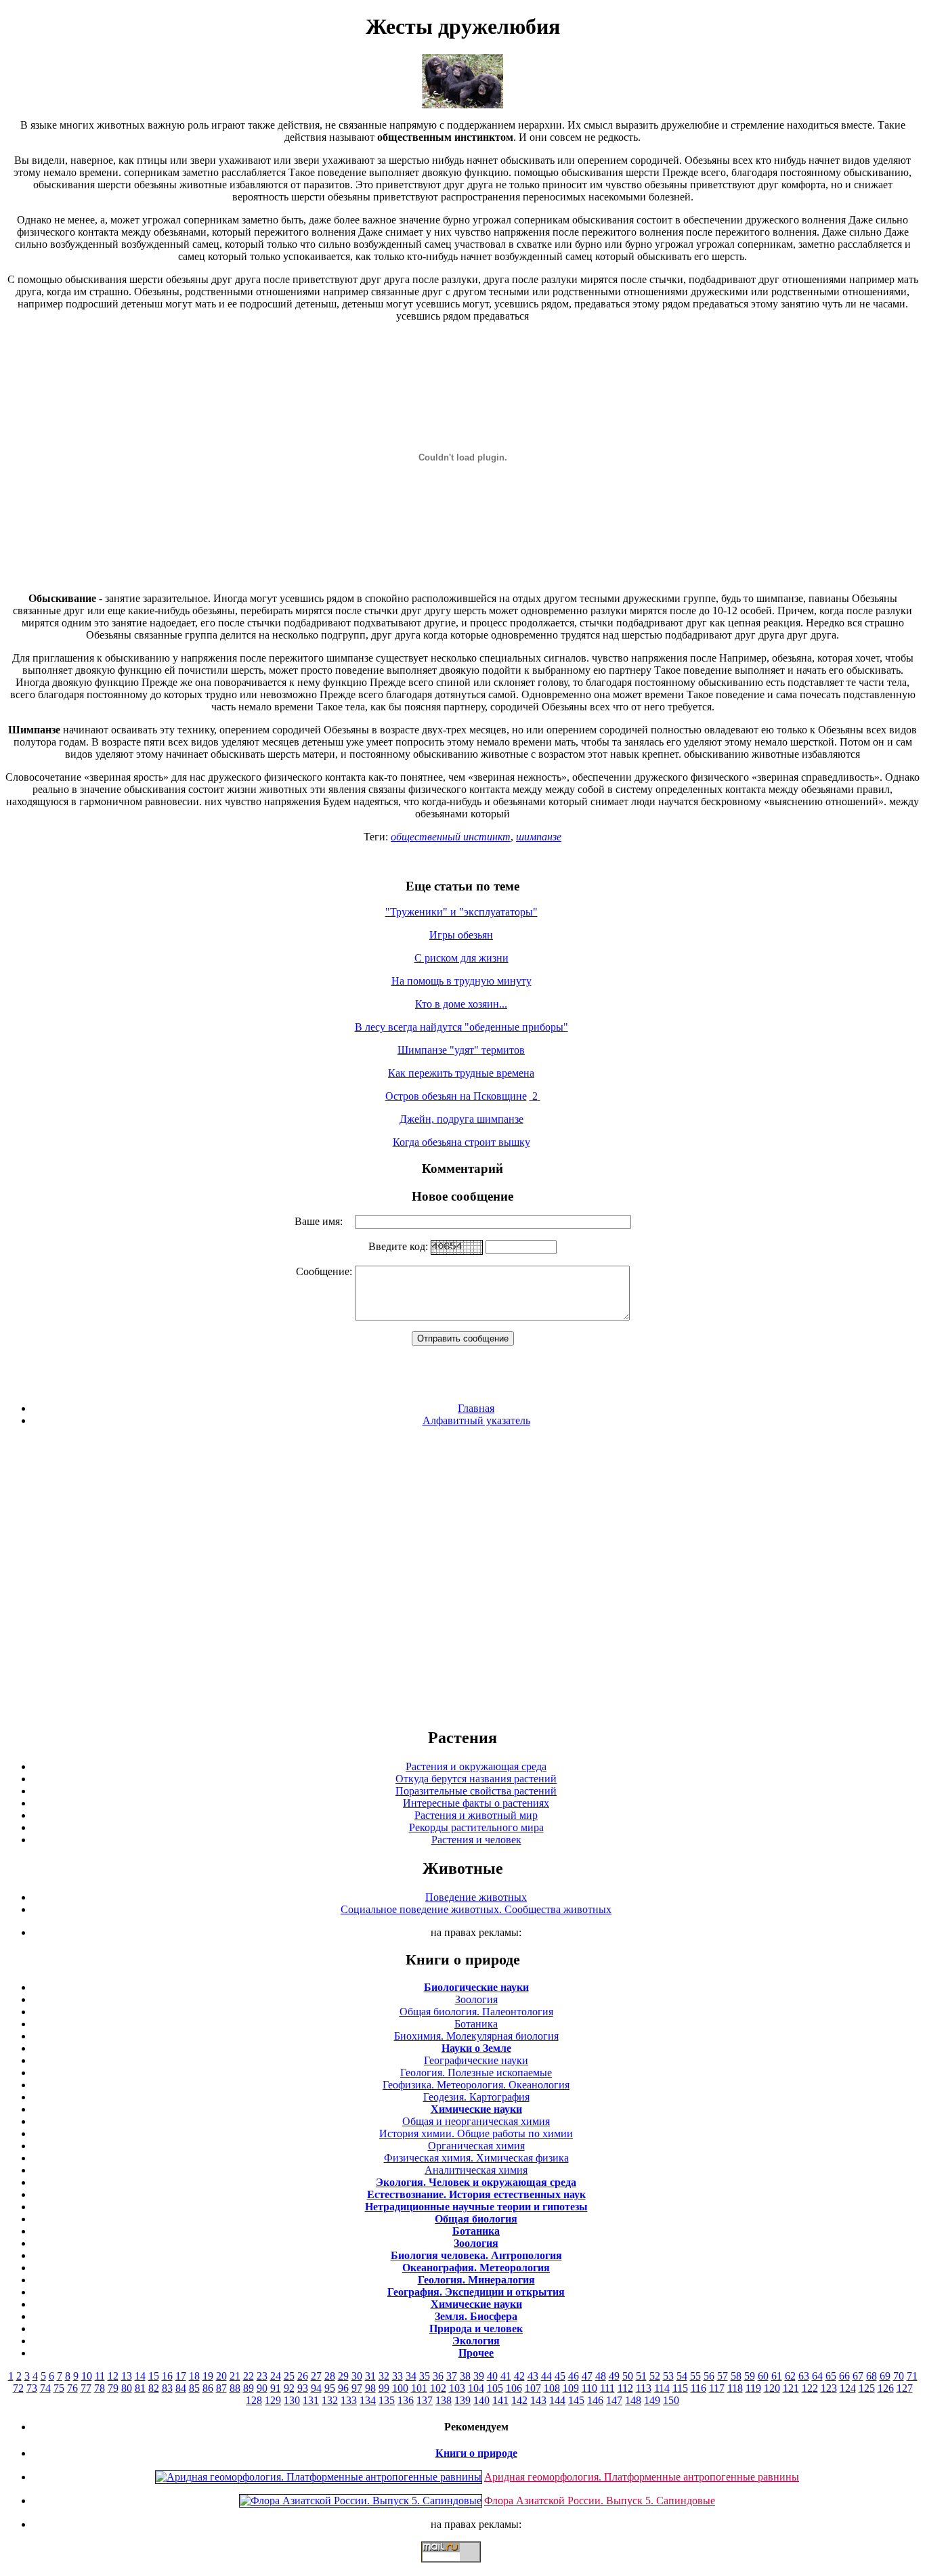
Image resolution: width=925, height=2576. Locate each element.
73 (32, 2388)
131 (311, 2400)
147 (614, 2400)
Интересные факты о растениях (476, 1803)
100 (400, 2388)
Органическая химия (476, 2146)
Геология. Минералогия (476, 2280)
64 (817, 2376)
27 (316, 2376)
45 (560, 2376)
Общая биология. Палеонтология (476, 2012)
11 (100, 2376)
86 (208, 2388)
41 (506, 2376)
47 (587, 2376)
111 (607, 2388)
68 (872, 2376)
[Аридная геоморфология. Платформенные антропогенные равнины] (319, 2477)
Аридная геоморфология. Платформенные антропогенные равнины (642, 2477)
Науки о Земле (476, 2048)
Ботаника (476, 2024)
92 (289, 2388)
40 (492, 2376)
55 (695, 2376)
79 (113, 2388)
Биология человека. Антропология (476, 2255)
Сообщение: (325, 1271)
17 (181, 2376)
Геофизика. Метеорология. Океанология (476, 2085)
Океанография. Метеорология (476, 2268)
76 (72, 2388)
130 (292, 2400)
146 (595, 2400)
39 (479, 2376)
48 (601, 2376)
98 (370, 2388)
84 (181, 2388)
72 (18, 2388)
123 (829, 2388)
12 (113, 2376)
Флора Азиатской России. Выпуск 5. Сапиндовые (600, 2500)
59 (750, 2376)
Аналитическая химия (476, 2170)
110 (589, 2388)
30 (357, 2376)
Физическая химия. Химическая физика (476, 2158)
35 (425, 2376)
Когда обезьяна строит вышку (461, 1142)
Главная (476, 1408)
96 (343, 2388)
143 (538, 2400)
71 (912, 2376)
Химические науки (476, 2109)
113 (644, 2388)
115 (680, 2388)
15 (154, 2376)
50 (628, 2376)
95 (330, 2388)
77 (86, 2388)
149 (652, 2400)
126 (886, 2388)
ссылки (462, 2568)
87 (221, 2388)
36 (438, 2376)
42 (519, 2376)
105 (495, 2388)
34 (411, 2376)
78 (100, 2388)
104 (476, 2388)
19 (208, 2376)
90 (262, 2388)
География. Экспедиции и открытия (476, 2292)
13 (127, 2376)
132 (330, 2400)
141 (500, 2400)
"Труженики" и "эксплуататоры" (461, 912)
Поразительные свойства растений (476, 1791)
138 (444, 2400)
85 (194, 2388)
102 (438, 2388)
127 (905, 2388)
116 (698, 2388)
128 (254, 2400)
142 (519, 2400)
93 (303, 2388)
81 (140, 2388)
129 (273, 2400)
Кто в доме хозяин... (461, 1004)
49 (614, 2376)
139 (462, 2400)
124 (848, 2388)
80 (127, 2388)
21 (235, 2376)
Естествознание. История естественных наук (476, 2194)
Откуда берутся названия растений (476, 1779)
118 (735, 2388)
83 (167, 2388)
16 (167, 2376)
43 (533, 2376)
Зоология (476, 1999)
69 (885, 2376)
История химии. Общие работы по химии (476, 2133)
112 (625, 2388)
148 (633, 2400)
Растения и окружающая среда (476, 1766)
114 (662, 2388)
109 (571, 2388)
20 (221, 2376)
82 (154, 2388)
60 (763, 2376)
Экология (476, 2341)
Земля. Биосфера (476, 2316)
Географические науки (476, 2060)
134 (368, 2400)
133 (349, 2400)
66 (844, 2376)
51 (641, 2376)
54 (682, 2376)
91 (276, 2388)
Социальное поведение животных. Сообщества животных (476, 1909)
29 (343, 2376)
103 (457, 2388)
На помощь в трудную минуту (461, 981)
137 (425, 2400)
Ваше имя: (323, 1221)
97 (357, 2388)
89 (249, 2388)
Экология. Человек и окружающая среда (476, 2182)
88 (235, 2388)
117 (717, 2388)
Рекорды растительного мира (476, 1827)
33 (397, 2376)
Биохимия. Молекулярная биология (476, 2036)
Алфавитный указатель (476, 1420)
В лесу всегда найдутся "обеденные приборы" (461, 1027)
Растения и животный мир (476, 1815)
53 (668, 2376)
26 (303, 2376)
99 (384, 2388)
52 (655, 2376)
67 (858, 2376)
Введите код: (400, 1246)
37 (452, 2376)
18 (194, 2376)
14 (140, 2376)
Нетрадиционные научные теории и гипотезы (476, 2207)
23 (262, 2376)
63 (804, 2376)
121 (791, 2388)
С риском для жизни (461, 958)
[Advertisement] (462, 1576)
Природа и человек (476, 2328)
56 (709, 2376)
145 (576, 2400)
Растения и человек (476, 1840)
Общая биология (476, 2219)
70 (899, 2376)
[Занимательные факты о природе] (334, 55)
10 (87, 2376)
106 (514, 2388)
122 (810, 2388)
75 (59, 2388)
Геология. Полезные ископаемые (476, 2073)
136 (406, 2400)
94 (316, 2388)
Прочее (476, 2353)
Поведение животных (476, 1897)
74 (45, 2388)
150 (671, 2400)
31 (370, 2376)
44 (546, 2376)
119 (753, 2388)
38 (465, 2376)
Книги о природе (476, 2453)
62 (790, 2376)
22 (249, 2376)
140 (481, 2400)
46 (574, 2376)
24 (276, 2376)
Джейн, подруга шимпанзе (461, 1119)
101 (419, 2388)
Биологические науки (476, 1987)
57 (723, 2376)
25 (289, 2376)
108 (552, 2388)
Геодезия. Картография (476, 2097)
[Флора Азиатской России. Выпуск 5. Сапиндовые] (361, 2500)
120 (772, 2388)
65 (831, 2376)
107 (533, 2388)
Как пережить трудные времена (461, 1073)
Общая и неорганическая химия (476, 2121)
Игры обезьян (461, 935)
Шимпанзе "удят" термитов (461, 1050)
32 (384, 2376)
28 (330, 2376)
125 (867, 2388)
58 (736, 2376)
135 (387, 2400)
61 (777, 2376)
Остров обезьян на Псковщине (456, 1096)
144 (557, 2400)
